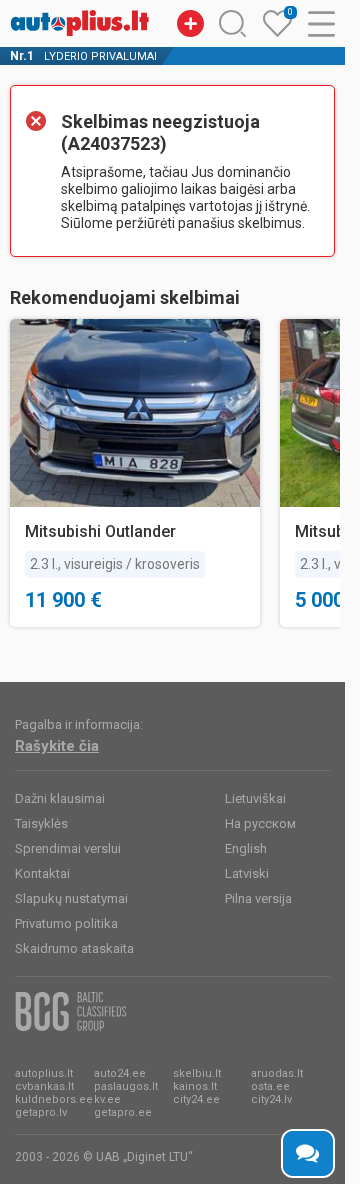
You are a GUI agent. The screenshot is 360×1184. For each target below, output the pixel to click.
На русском (260, 823)
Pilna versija (258, 898)
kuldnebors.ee (54, 1099)
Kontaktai (42, 873)
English (246, 848)
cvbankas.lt (44, 1086)
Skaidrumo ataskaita (74, 948)
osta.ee (270, 1086)
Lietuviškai (255, 798)
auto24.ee (120, 1073)
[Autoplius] (80, 23)
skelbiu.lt (197, 1073)
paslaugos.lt (126, 1086)
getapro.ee (123, 1112)
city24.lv (271, 1099)
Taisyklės (41, 823)
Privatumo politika (66, 923)
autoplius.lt (44, 1073)
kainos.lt (195, 1086)
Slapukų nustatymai (71, 898)
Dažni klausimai (60, 798)
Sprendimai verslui (68, 848)
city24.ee (196, 1099)
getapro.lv (41, 1112)
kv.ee (107, 1099)
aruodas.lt (277, 1073)
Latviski (247, 873)
